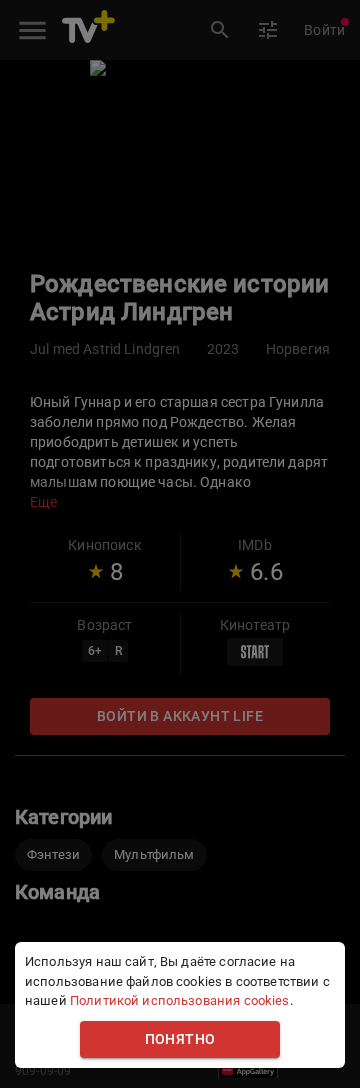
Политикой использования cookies (180, 1000)
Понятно (180, 1039)
